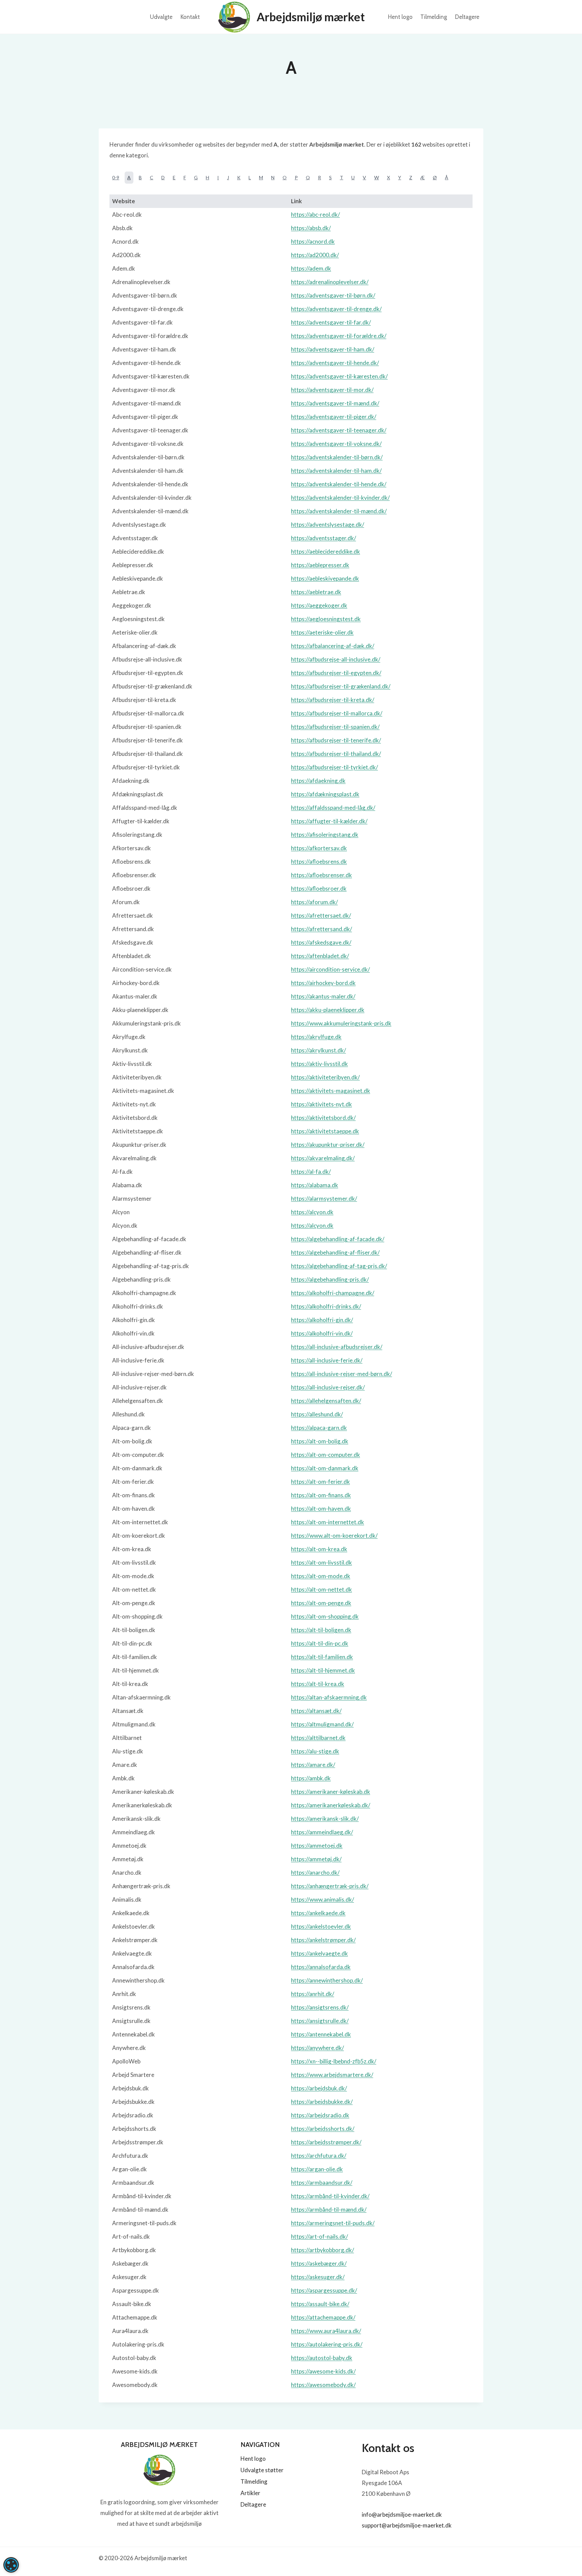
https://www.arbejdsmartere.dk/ (332, 2075)
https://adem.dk (311, 268)
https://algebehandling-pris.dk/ (330, 1279)
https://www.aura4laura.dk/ (326, 2331)
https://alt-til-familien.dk (322, 1657)
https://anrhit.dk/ (313, 1994)
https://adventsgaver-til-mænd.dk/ (335, 403)
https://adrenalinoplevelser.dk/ (330, 282)
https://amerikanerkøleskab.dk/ (331, 1805)
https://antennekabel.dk (321, 2034)
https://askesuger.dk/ (318, 2277)
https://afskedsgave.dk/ (321, 942)
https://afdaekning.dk (318, 781)
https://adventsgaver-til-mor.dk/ (332, 390)
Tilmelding (434, 17)
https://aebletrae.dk (316, 592)
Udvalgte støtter (262, 2470)
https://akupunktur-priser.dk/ (328, 1145)
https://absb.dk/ (311, 228)
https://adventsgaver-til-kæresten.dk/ (339, 376)
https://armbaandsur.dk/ (322, 2183)
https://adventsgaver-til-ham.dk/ (333, 349)
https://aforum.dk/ (314, 902)
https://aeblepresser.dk (320, 565)
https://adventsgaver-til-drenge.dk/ (336, 309)
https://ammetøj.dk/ (316, 1859)
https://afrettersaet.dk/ (321, 915)
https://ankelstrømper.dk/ (323, 1940)
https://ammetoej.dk (317, 1846)
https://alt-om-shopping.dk (325, 1616)
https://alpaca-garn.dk (319, 1428)
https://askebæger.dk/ (319, 2263)
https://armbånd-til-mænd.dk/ (329, 2210)
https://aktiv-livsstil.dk (319, 1064)
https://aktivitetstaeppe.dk (325, 1131)
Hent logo (400, 17)
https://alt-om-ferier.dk (320, 1482)
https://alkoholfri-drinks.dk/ (326, 1306)
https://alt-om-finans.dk (321, 1495)
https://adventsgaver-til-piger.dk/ (334, 417)
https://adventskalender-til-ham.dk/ (336, 471)
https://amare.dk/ (313, 1765)
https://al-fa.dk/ (311, 1172)
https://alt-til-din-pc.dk (320, 1643)
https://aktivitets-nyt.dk (321, 1104)
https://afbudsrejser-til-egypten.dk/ (336, 673)
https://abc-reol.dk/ (315, 214)
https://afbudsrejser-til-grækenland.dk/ (341, 686)
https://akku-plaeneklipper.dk (328, 1010)
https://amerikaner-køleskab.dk (331, 1792)
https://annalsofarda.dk (321, 1967)
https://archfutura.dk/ (319, 2156)
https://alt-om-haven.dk (321, 1509)
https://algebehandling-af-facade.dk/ (338, 1239)
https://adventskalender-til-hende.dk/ (339, 484)
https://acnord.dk (313, 241)
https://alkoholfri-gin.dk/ (322, 1320)
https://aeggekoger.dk (319, 605)
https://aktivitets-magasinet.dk (331, 1091)
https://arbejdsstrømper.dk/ (326, 2142)
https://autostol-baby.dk (322, 2358)
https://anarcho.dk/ (315, 1873)
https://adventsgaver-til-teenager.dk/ (339, 430)
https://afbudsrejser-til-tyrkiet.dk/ (334, 767)
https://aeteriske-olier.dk (322, 632)
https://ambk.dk (311, 1778)
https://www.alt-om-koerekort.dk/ (334, 1536)
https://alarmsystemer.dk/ (324, 1199)
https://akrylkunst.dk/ (318, 1050)
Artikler (250, 2493)
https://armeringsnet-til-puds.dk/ (333, 2223)
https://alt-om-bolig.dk (320, 1441)
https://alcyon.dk (312, 1212)
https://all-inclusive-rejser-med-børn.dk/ (342, 1374)
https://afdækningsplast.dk (325, 794)
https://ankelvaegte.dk (319, 1953)
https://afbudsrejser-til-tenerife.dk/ (336, 740)
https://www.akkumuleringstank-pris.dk (341, 1023)
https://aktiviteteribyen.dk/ (325, 1077)
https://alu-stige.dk (315, 1751)
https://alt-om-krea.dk (319, 1549)
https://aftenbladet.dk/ (320, 956)
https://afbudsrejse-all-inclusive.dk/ (336, 659)
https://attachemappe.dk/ (323, 2317)
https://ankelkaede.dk (318, 1913)
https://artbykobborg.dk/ (322, 2250)
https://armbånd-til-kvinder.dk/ (330, 2196)
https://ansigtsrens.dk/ (320, 2007)
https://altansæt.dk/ (316, 1711)
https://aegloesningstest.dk (326, 619)
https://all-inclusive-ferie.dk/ (327, 1360)
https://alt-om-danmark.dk (325, 1468)
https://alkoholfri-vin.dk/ (322, 1333)
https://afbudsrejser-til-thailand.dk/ (336, 754)
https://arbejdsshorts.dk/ (323, 2129)
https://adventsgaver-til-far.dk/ (331, 322)
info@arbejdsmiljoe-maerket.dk (402, 2514)
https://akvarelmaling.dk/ (323, 1158)
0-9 (116, 177)
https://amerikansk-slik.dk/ (325, 1819)
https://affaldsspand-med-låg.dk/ (333, 808)
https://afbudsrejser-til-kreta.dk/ (333, 700)
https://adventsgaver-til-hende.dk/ (335, 363)
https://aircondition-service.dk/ (330, 969)
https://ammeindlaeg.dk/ (322, 1832)
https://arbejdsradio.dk (320, 2115)
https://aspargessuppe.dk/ (324, 2290)
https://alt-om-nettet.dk (321, 1589)
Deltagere (467, 17)
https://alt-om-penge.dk (321, 1603)
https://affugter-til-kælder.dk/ (329, 821)
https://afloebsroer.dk (319, 888)
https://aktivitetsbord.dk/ (323, 1118)
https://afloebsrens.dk (319, 862)
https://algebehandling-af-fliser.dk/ (335, 1252)
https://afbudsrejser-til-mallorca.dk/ (337, 713)
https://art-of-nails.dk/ (319, 2236)
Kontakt (190, 17)
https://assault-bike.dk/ (320, 2304)
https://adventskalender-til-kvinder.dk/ (340, 498)
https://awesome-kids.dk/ (323, 2371)
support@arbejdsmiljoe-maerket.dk (407, 2525)
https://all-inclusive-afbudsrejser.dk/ (337, 1347)
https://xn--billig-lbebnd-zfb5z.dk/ (334, 2061)
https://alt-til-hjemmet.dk (323, 1670)
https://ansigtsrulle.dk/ (320, 2021)
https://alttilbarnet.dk (318, 1738)
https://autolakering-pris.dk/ (327, 2344)
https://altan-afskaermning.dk (329, 1697)
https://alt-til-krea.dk (318, 1684)
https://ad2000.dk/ (315, 255)
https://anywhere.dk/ (317, 2048)
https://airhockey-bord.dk (323, 983)
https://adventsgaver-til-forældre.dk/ (339, 336)
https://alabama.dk (315, 1185)
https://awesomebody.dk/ (323, 2385)
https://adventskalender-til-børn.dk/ (337, 457)
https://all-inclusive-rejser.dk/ (328, 1387)
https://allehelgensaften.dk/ (326, 1401)
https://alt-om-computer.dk (326, 1455)
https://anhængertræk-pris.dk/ (330, 1886)
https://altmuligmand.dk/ (322, 1724)
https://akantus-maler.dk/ (323, 996)
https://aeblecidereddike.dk (326, 551)
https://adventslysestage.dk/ (328, 525)
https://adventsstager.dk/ (324, 538)
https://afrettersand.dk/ (321, 929)
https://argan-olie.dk (317, 2169)
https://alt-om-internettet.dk (328, 1522)
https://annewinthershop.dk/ (327, 1980)
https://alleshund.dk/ (317, 1414)
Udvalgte (161, 17)
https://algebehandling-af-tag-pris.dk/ (339, 1266)
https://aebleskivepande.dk (325, 578)
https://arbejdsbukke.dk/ (322, 2102)
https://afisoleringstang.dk (325, 835)
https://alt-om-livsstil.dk (321, 1562)
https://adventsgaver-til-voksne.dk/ (336, 444)
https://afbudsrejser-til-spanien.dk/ (335, 727)
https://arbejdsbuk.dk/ (319, 2088)
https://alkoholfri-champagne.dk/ (333, 1293)
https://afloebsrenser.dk (321, 875)
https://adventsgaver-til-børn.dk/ (333, 295)
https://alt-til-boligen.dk (321, 1630)
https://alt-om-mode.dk (321, 1576)
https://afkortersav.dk (319, 848)
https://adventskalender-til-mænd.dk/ (339, 511)
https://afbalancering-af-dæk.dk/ (333, 646)
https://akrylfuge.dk (316, 1037)
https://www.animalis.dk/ (322, 1899)
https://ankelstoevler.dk (321, 1926)
